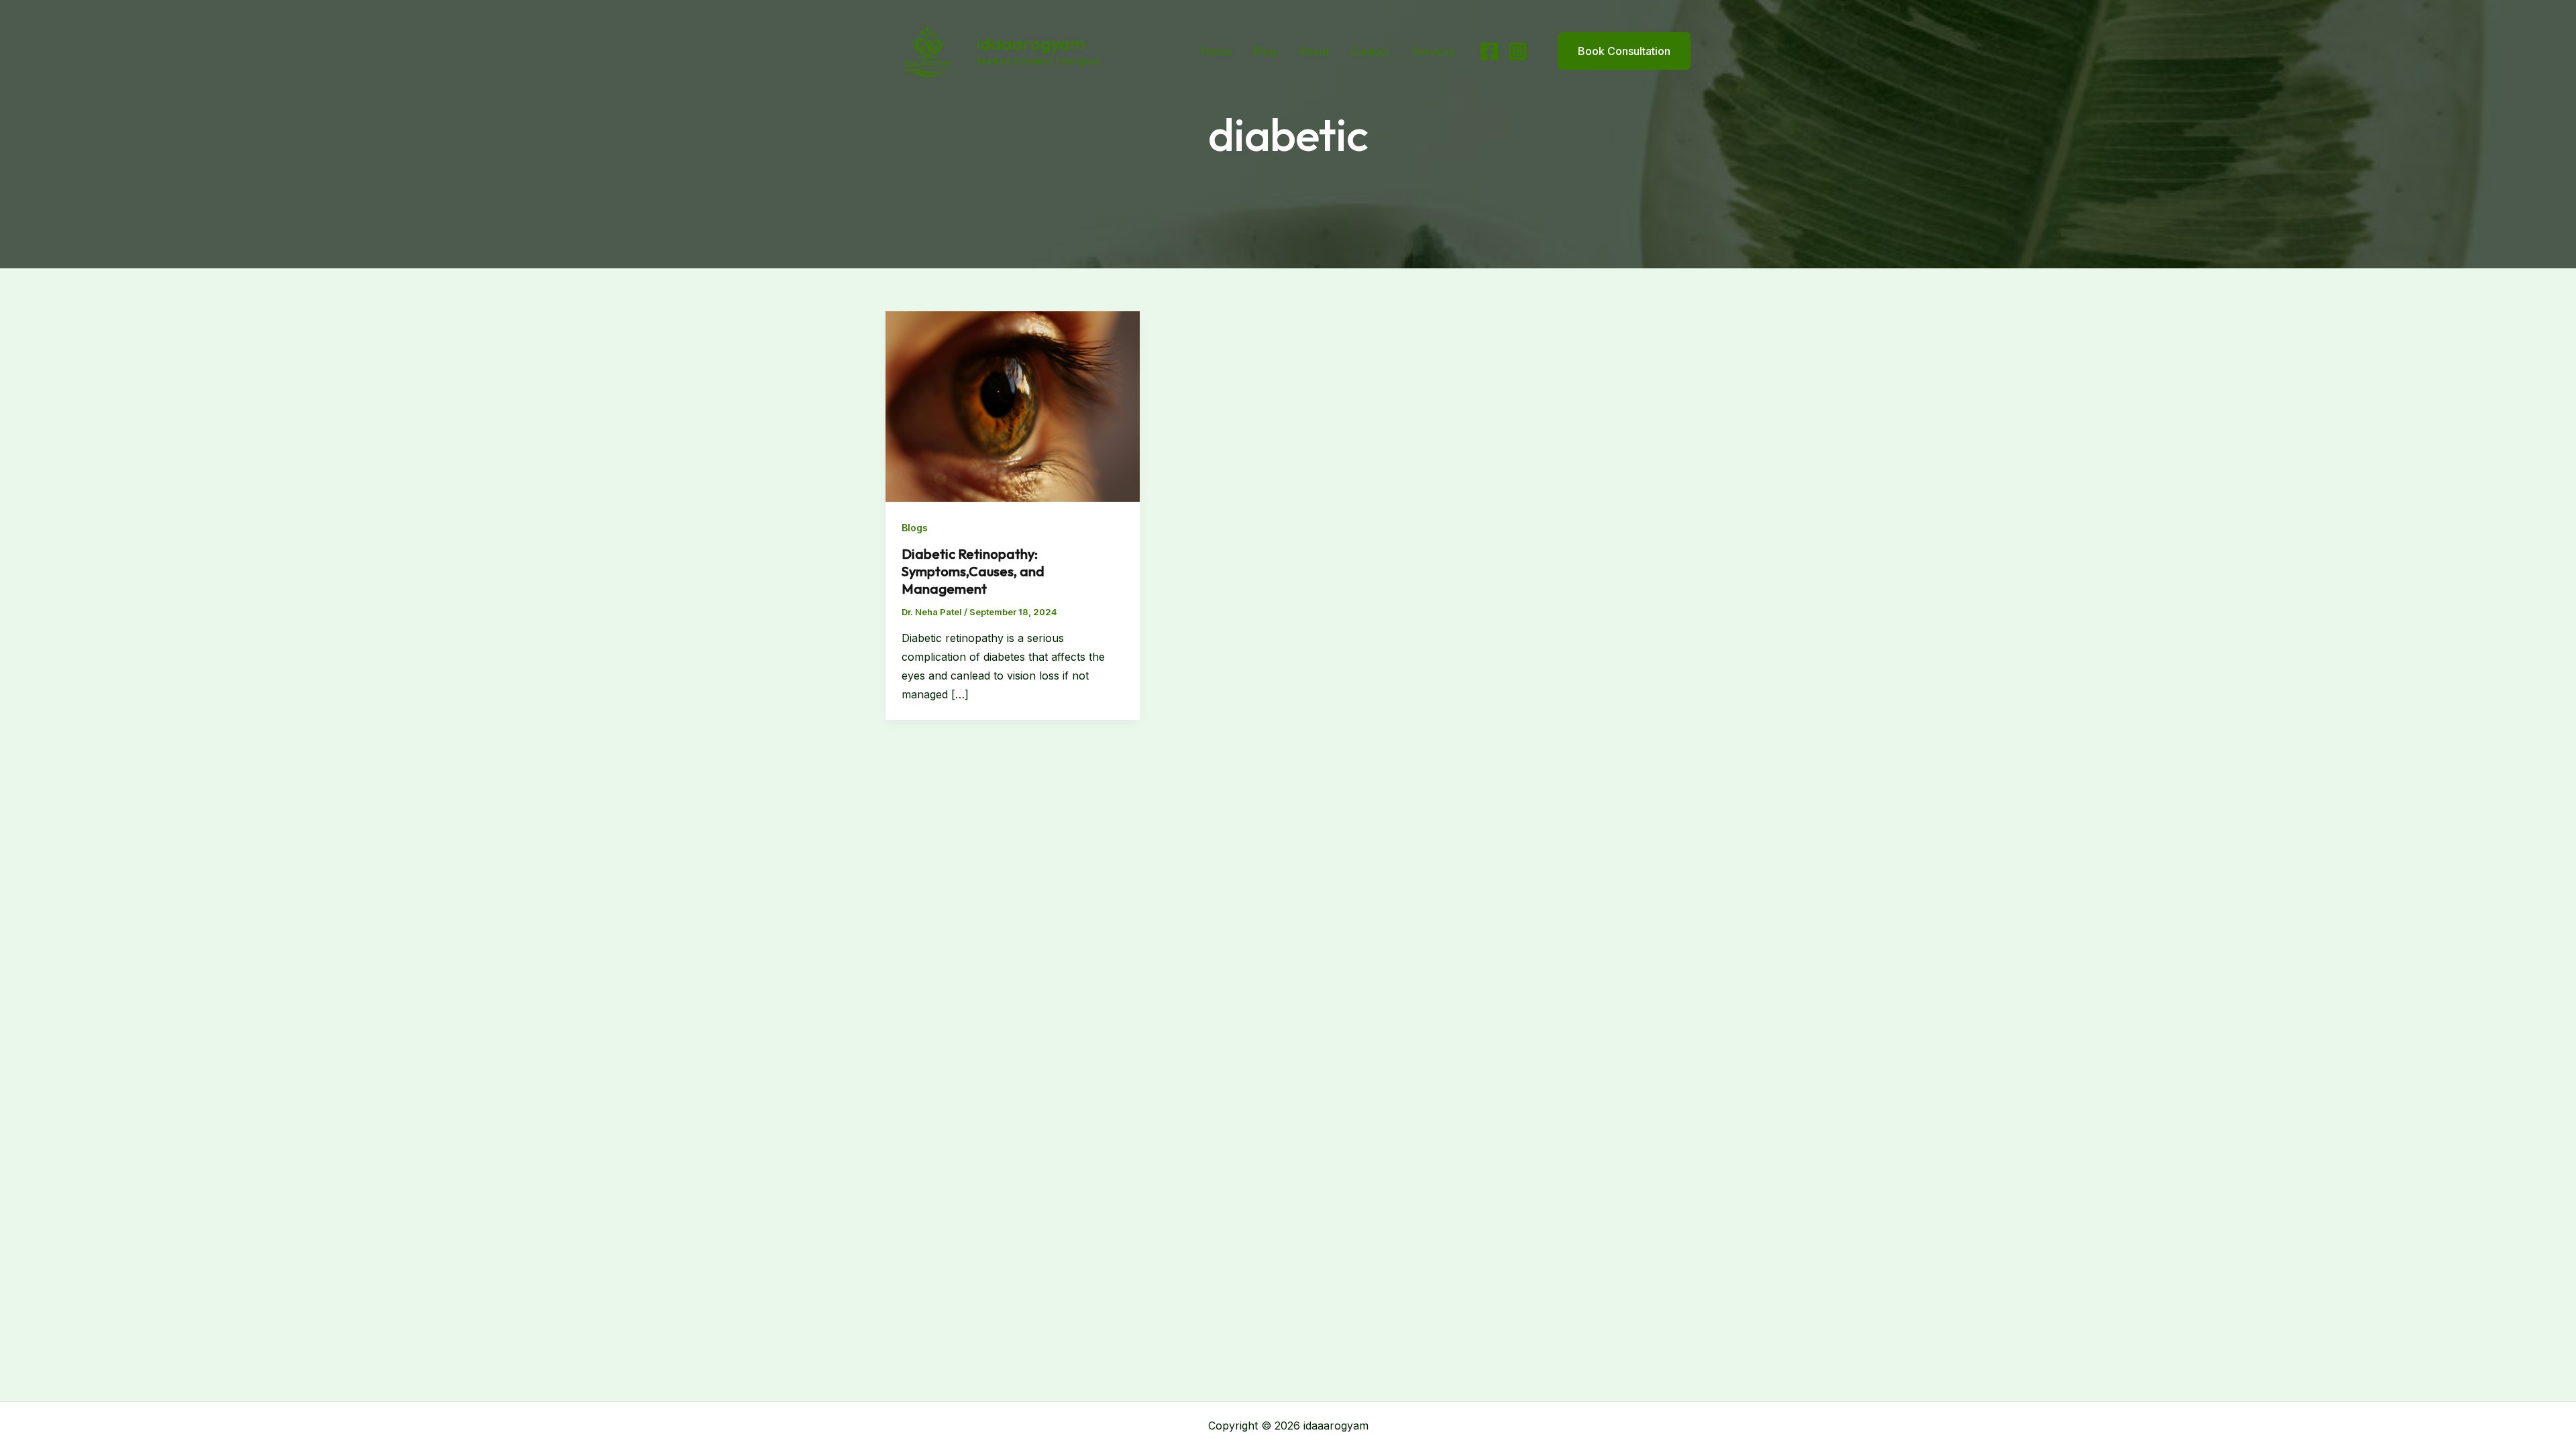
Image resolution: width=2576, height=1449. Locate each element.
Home (1216, 51)
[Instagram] (1517, 51)
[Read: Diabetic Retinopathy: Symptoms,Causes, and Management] (1013, 405)
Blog (1265, 51)
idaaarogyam (1031, 43)
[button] (1616, 51)
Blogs (915, 528)
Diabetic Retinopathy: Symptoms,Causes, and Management (973, 571)
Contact (1370, 51)
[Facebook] (1489, 51)
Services (1433, 51)
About (1313, 51)
